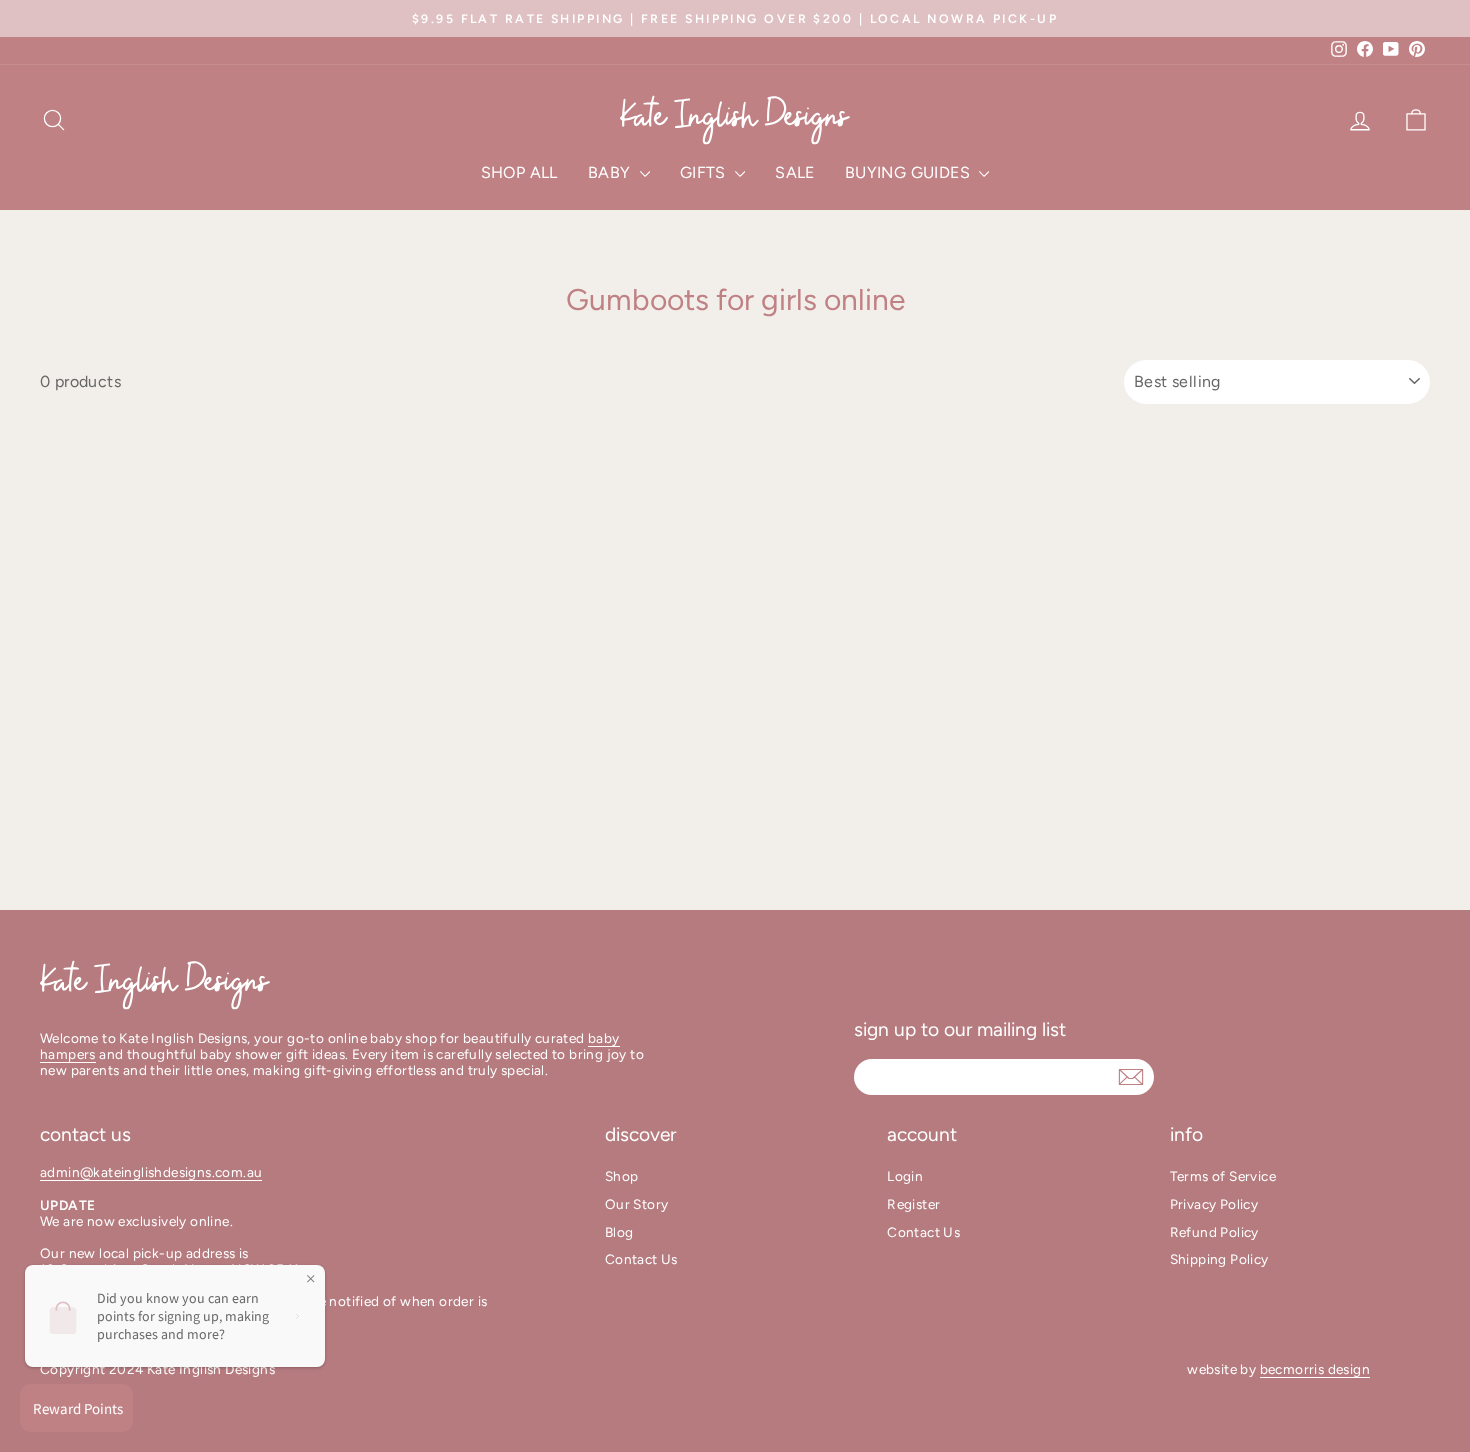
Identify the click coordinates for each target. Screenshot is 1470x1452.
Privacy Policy (1214, 1204)
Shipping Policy (1219, 1259)
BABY (611, 172)
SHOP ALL (519, 172)
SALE (795, 172)
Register (913, 1204)
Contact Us (641, 1259)
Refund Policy (1214, 1232)
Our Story (637, 1204)
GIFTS (705, 172)
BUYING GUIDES (910, 172)
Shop (622, 1176)
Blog (619, 1232)
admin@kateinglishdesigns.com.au (151, 1172)
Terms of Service (1223, 1176)
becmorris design (1315, 1369)
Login (905, 1176)
